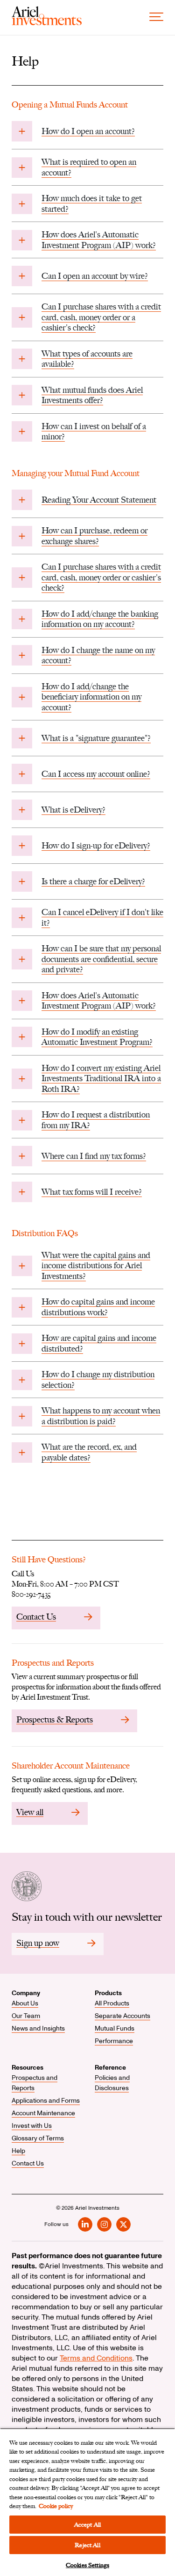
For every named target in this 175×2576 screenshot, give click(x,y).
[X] (123, 2224)
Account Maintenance (43, 2113)
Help (18, 2151)
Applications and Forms (46, 2101)
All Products (112, 2003)
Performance (114, 2041)
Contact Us (28, 2163)
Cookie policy (56, 2506)
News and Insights (38, 2028)
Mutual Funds (115, 2028)
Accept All (87, 2525)
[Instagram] (104, 2224)
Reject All (87, 2545)
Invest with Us (32, 2126)
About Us (25, 2003)
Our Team (26, 2016)
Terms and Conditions (96, 2358)
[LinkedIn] (85, 2224)
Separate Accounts (122, 2016)
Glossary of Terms (38, 2138)
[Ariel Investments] (47, 23)
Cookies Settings (87, 2565)
